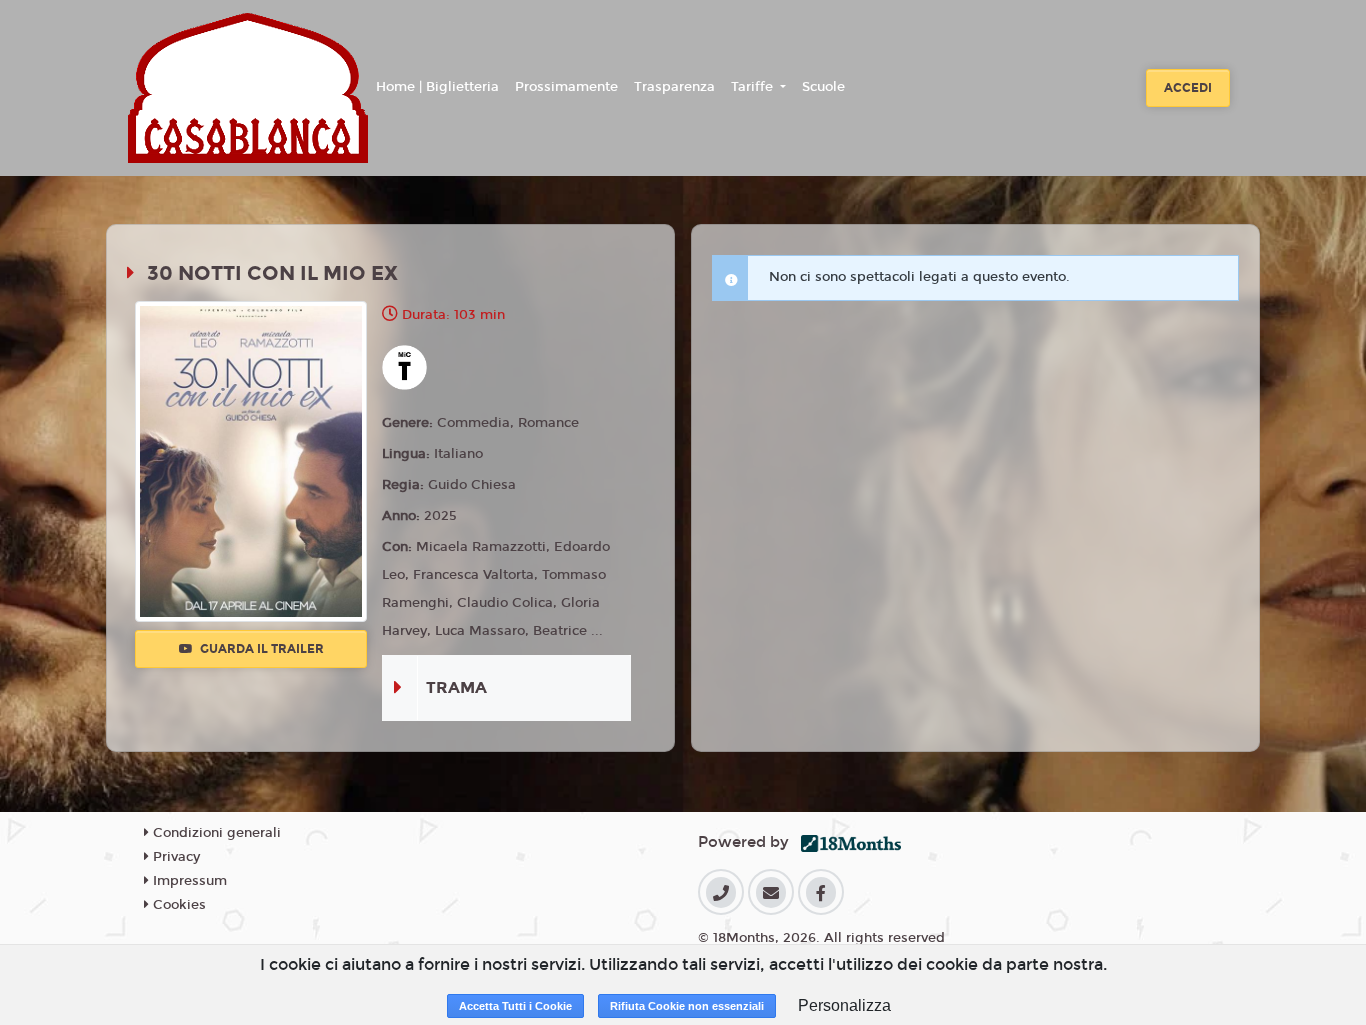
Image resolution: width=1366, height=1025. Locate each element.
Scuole (823, 87)
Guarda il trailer (260, 649)
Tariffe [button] (754, 87)
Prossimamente (566, 87)
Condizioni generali (215, 833)
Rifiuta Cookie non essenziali (687, 1006)
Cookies (177, 905)
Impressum (188, 881)
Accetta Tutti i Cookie (515, 1006)
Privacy (174, 857)
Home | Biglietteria (437, 87)
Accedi (1188, 88)
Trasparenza (674, 87)
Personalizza (844, 1005)
